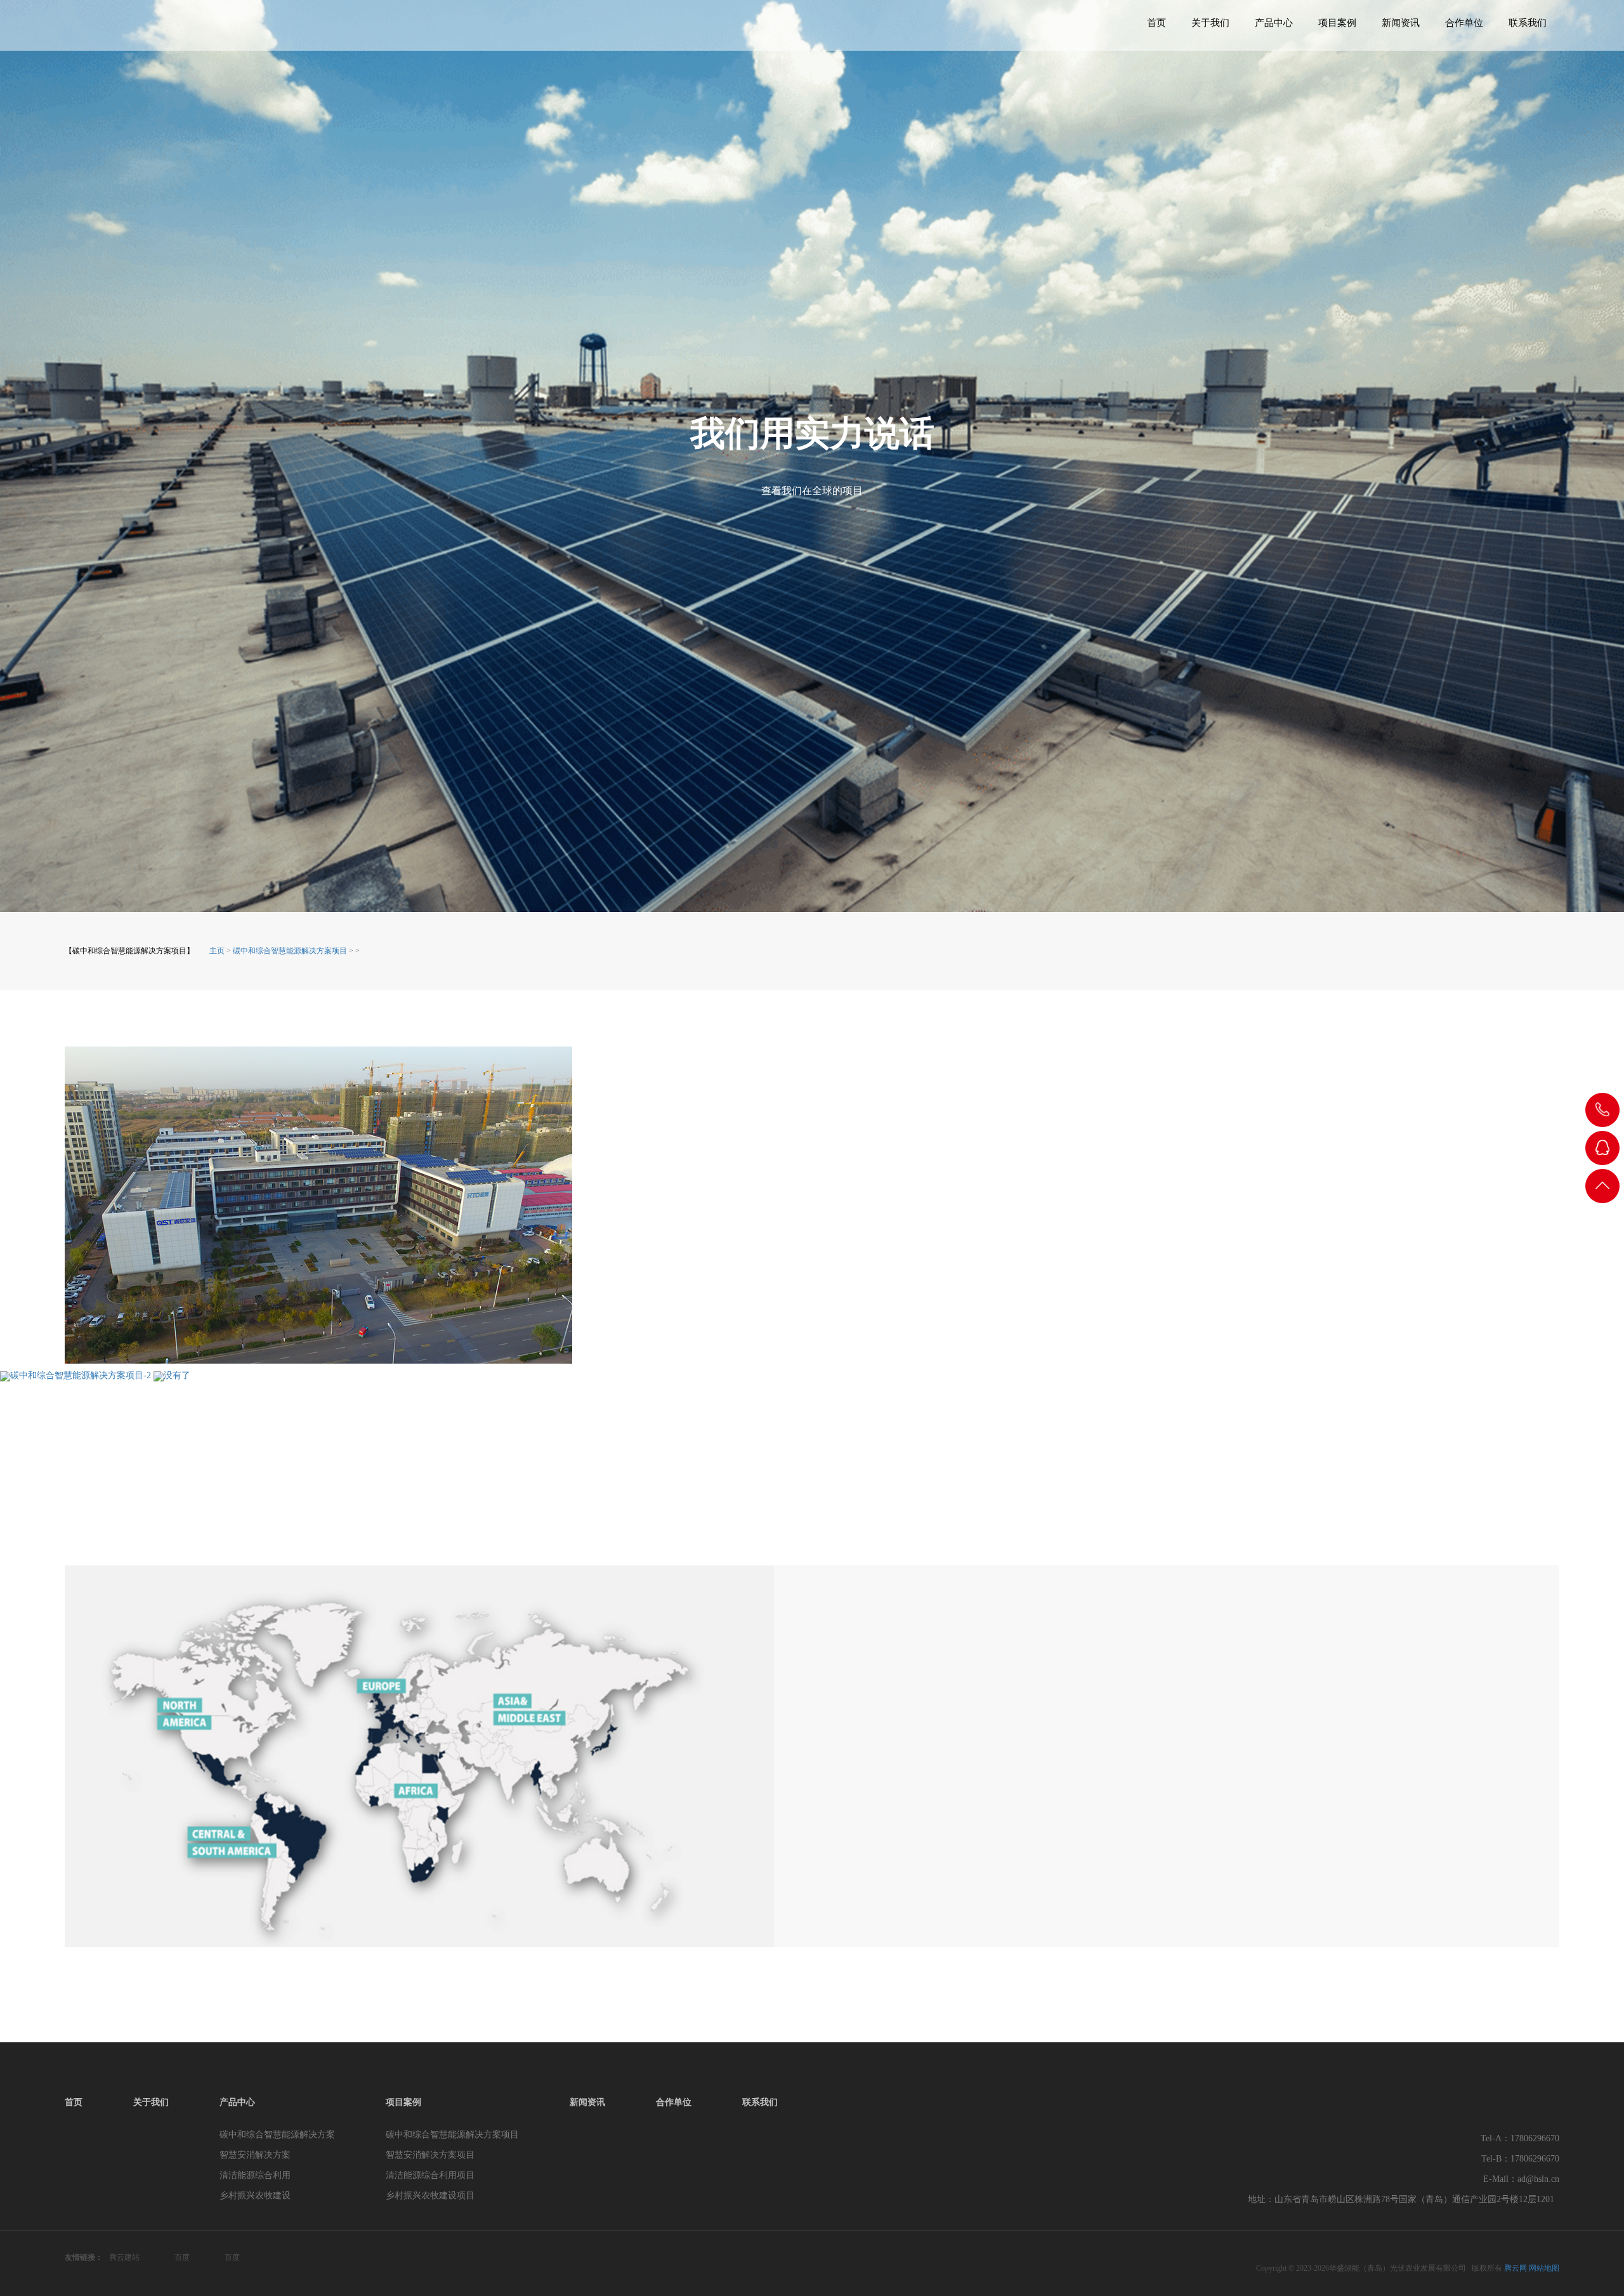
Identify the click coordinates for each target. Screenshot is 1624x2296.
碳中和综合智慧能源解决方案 (277, 2135)
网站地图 (1544, 2268)
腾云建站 (124, 2257)
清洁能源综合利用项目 (430, 2175)
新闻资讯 (1401, 23)
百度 (182, 2257)
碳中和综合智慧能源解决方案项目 (452, 2135)
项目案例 (1337, 23)
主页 (217, 951)
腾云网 (1516, 2268)
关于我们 (1210, 23)
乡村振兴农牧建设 (255, 2195)
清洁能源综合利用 (255, 2175)
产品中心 (1274, 23)
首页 (1156, 23)
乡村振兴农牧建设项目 (430, 2195)
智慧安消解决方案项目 (430, 2155)
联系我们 (1528, 23)
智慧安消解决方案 (255, 2155)
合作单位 (1464, 23)
